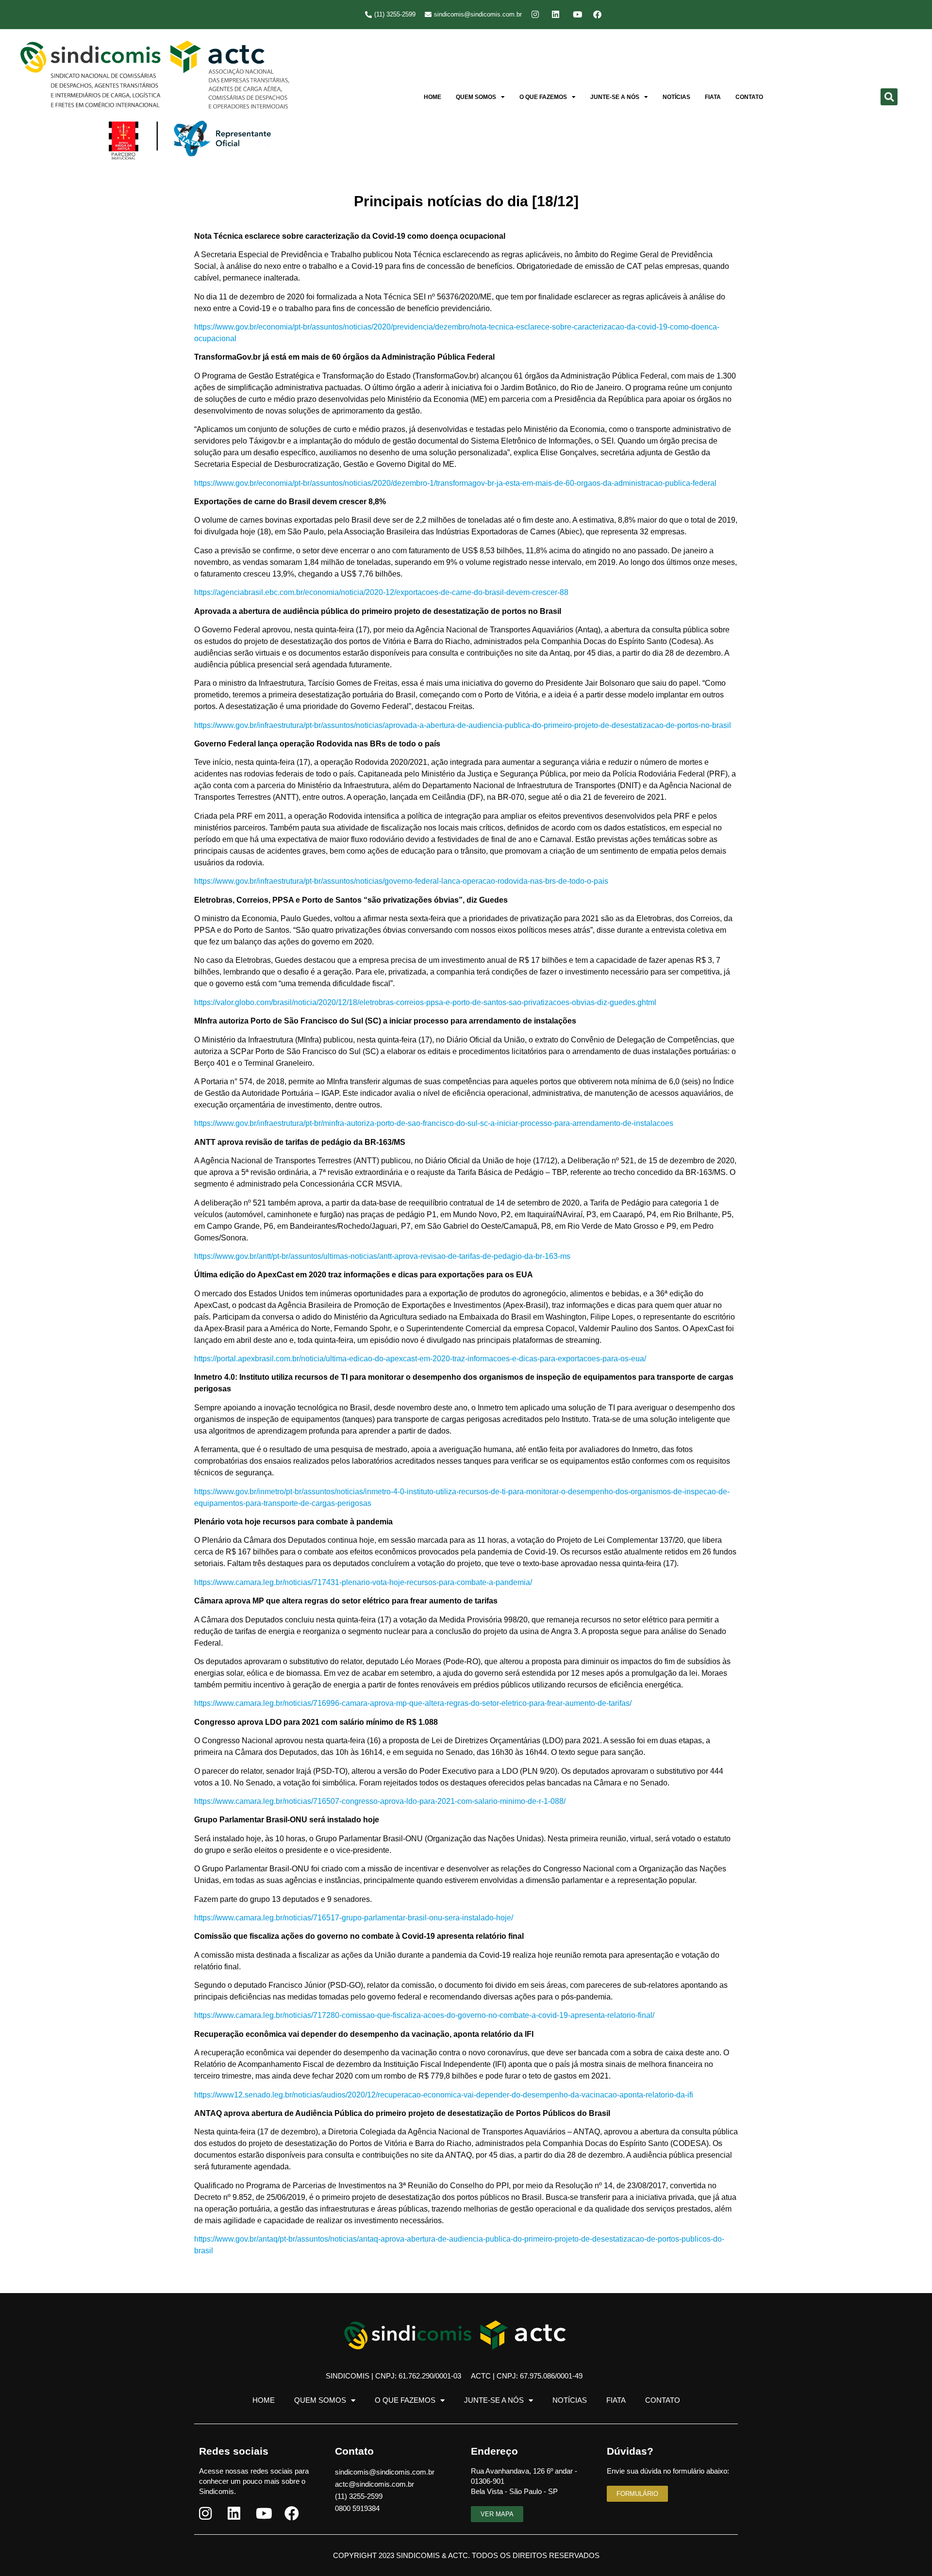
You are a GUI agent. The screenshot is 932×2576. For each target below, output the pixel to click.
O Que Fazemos (543, 97)
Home (433, 97)
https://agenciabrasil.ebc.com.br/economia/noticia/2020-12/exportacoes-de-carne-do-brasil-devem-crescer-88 (381, 592)
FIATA (713, 97)
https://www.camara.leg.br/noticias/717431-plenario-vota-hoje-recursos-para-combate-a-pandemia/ (363, 1582)
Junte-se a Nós (615, 97)
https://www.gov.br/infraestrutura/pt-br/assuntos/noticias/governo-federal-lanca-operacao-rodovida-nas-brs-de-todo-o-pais (401, 881)
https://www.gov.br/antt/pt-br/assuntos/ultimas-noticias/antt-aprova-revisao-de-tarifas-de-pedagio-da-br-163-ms (382, 1256)
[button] (889, 97)
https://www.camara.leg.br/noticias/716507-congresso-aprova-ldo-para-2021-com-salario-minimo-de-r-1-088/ (380, 1801)
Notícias (676, 97)
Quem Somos (476, 97)
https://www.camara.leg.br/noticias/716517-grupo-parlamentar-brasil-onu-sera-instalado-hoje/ (354, 1918)
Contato (749, 97)
